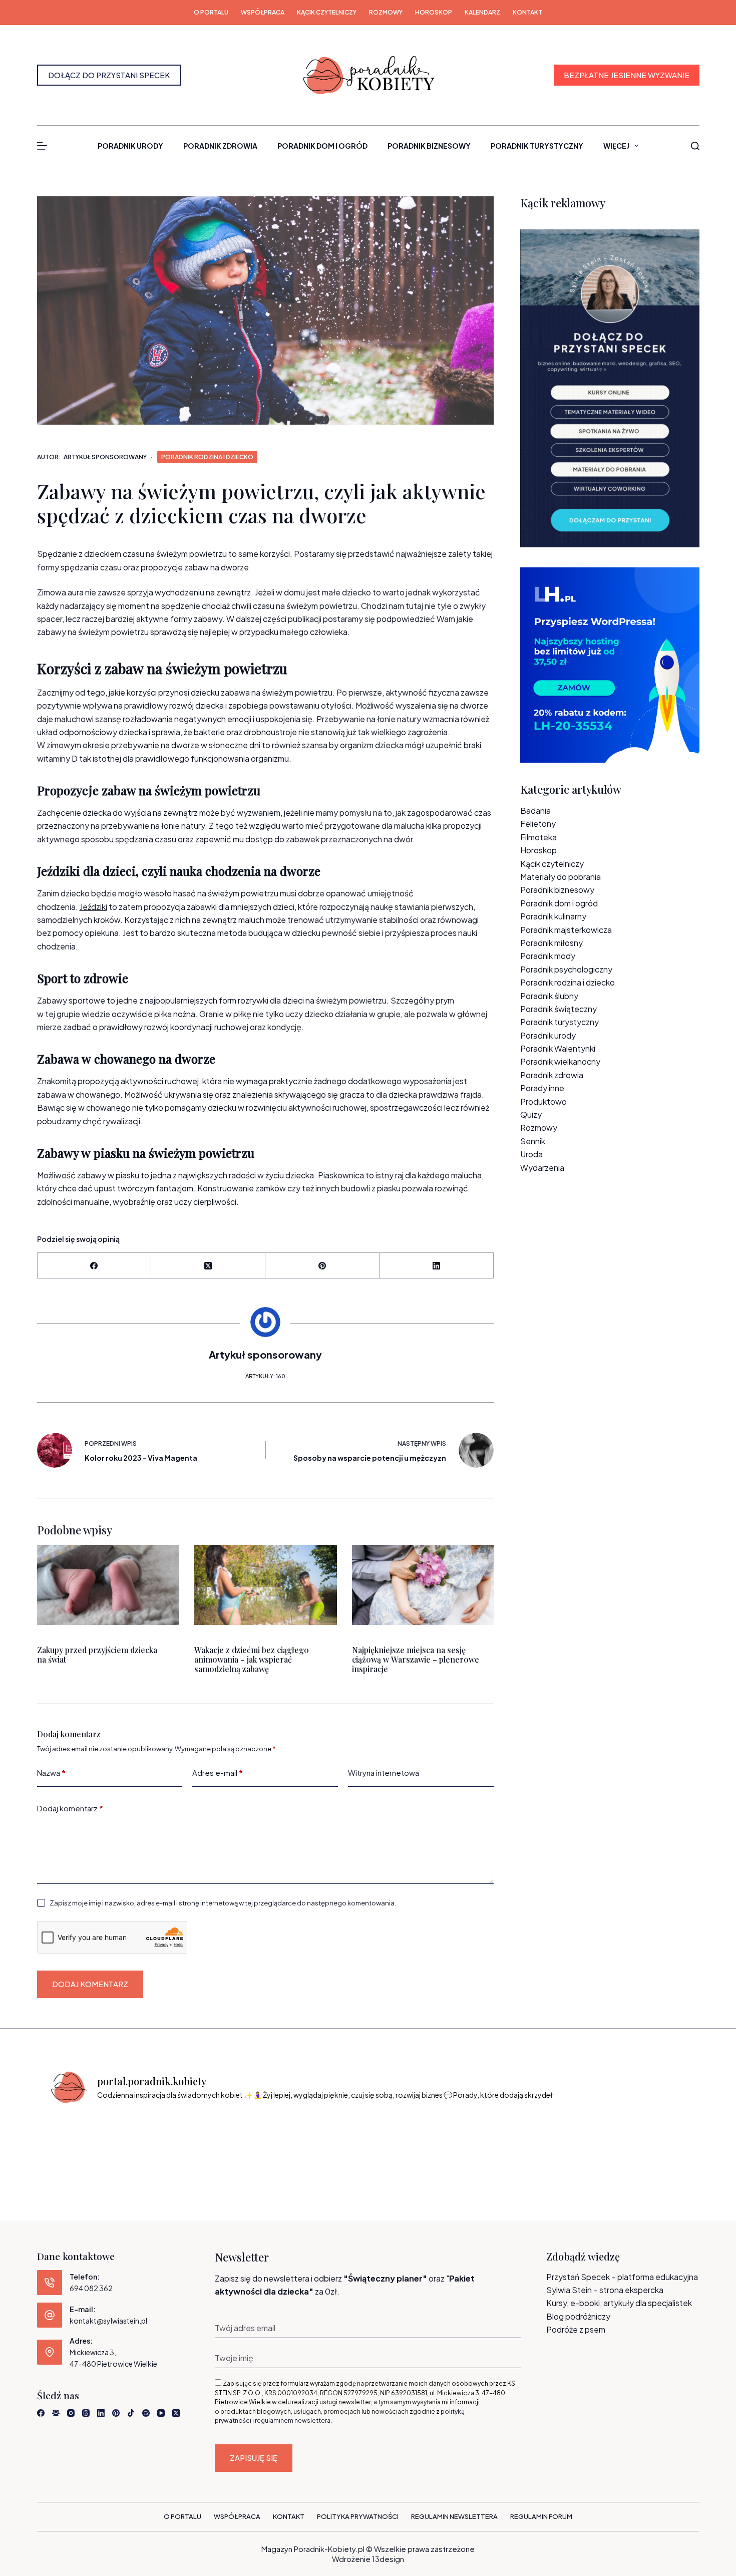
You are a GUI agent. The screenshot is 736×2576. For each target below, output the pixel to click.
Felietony (538, 824)
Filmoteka (538, 837)
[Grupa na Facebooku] (56, 2413)
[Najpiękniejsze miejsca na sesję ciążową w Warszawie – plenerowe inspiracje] (423, 1585)
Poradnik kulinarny (553, 916)
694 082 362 (91, 2288)
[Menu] (42, 146)
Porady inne (542, 1088)
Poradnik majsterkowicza (566, 930)
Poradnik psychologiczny (566, 969)
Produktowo (543, 1101)
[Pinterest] (322, 1266)
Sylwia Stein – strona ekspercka (605, 2290)
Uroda (531, 1154)
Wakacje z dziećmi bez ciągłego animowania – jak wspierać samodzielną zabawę (252, 1659)
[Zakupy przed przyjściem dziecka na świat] (108, 1585)
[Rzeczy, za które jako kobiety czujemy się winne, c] (247, 2141)
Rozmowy (386, 12)
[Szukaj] (695, 146)
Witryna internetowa (384, 1773)
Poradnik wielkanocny (560, 1061)
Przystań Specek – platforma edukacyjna (622, 2277)
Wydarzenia (542, 1168)
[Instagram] (71, 2413)
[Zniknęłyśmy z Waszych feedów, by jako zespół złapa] (570, 2141)
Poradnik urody (130, 146)
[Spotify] (146, 2413)
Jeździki (93, 907)
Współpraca (263, 12)
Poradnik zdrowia (220, 146)
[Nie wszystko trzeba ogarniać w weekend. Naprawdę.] (327, 2141)
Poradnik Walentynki (558, 1048)
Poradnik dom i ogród (322, 146)
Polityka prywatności (358, 2516)
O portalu (211, 12)
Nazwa (51, 1773)
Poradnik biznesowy (429, 146)
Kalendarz (482, 12)
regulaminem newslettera (293, 2421)
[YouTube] (161, 2413)
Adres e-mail (218, 1773)
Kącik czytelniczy (327, 12)
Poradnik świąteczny (559, 1009)
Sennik (533, 1141)
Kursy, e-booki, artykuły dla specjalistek (619, 2303)
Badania (535, 811)
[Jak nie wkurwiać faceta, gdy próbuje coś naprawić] (490, 2141)
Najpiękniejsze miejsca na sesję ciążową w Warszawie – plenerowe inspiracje (415, 1659)
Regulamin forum (541, 2516)
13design (388, 2559)
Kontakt (527, 12)
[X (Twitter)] (208, 1266)
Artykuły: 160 (265, 1376)
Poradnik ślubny (549, 996)
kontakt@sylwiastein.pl (108, 2321)
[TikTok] (131, 2413)
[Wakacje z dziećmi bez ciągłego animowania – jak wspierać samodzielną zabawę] (265, 1585)
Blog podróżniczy (578, 2316)
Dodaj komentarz (70, 1808)
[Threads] (86, 2413)
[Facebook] (95, 1266)
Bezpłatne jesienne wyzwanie (627, 75)
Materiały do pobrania (561, 877)
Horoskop (434, 12)
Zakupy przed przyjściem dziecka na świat (97, 1654)
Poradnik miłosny (551, 943)
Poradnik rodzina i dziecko (207, 457)
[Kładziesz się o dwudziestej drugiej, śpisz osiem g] (85, 2141)
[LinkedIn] (437, 1266)
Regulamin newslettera (454, 2516)
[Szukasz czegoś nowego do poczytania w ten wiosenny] (651, 2141)
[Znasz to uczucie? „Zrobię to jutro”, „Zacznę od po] (166, 2141)
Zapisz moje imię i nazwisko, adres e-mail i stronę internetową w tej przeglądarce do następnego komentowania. (223, 1903)
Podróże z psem (576, 2329)
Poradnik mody (548, 956)
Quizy (531, 1114)
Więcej (616, 146)
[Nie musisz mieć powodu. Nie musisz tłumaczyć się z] (409, 2141)
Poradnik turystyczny (537, 146)
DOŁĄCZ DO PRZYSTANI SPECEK (109, 75)
